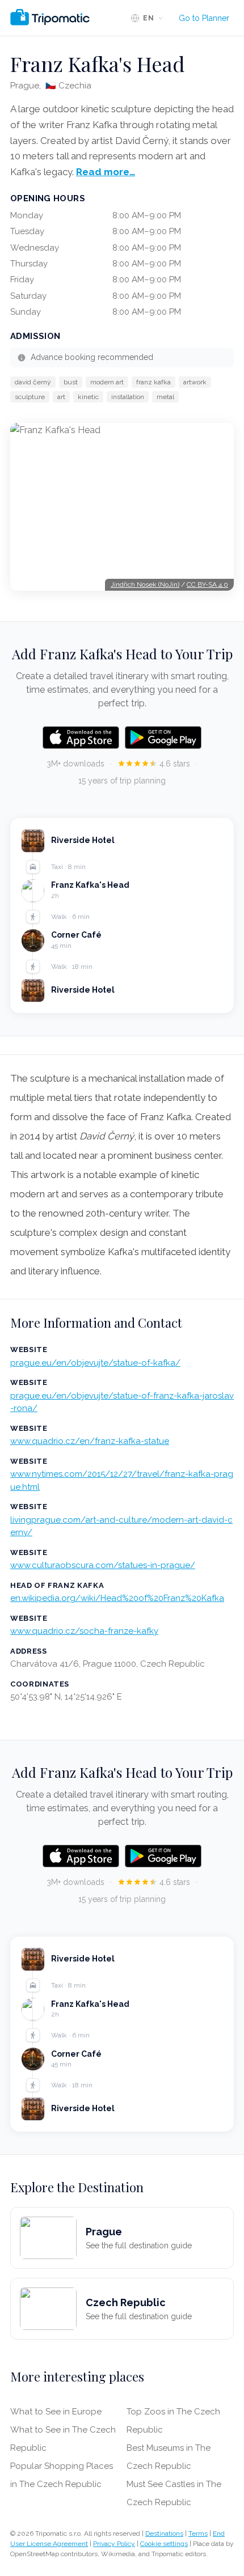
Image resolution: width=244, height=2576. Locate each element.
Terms (198, 2533)
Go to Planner (204, 18)
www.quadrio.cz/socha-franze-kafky (84, 1631)
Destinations (164, 2533)
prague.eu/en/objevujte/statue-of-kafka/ (95, 1363)
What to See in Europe (56, 2412)
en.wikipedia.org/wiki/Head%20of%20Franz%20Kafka (117, 1598)
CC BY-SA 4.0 (207, 584)
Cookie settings (164, 2544)
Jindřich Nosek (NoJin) (145, 584)
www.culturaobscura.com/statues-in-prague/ (103, 1565)
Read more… (106, 172)
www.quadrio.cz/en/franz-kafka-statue (90, 1441)
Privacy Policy (114, 2544)
